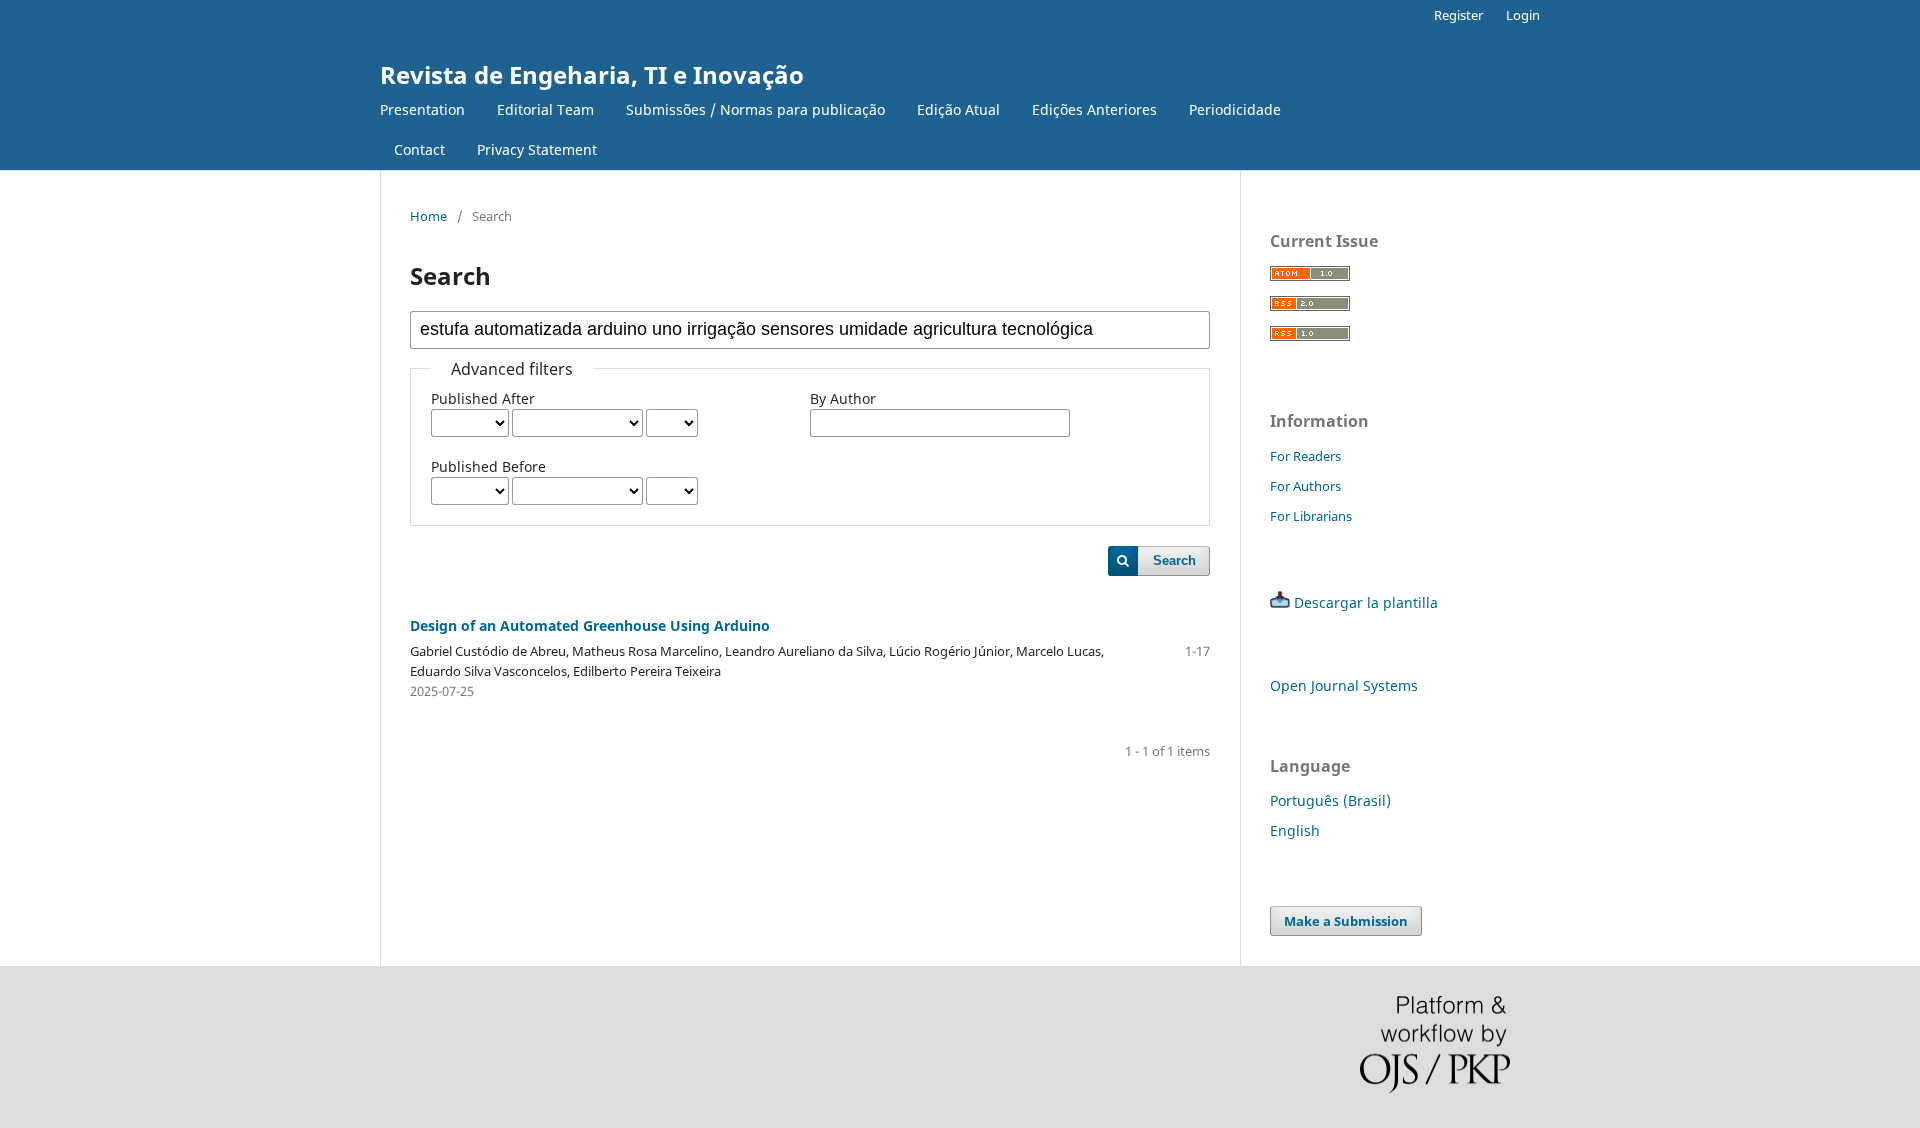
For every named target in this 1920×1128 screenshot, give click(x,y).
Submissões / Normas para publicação (755, 109)
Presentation (422, 109)
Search (1174, 560)
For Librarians (1311, 516)
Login (1523, 15)
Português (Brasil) (1330, 800)
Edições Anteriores (1094, 109)
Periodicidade (1235, 109)
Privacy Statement (537, 149)
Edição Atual (958, 109)
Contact (419, 149)
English (1295, 830)
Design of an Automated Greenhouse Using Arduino (590, 625)
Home (428, 216)
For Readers (1305, 456)
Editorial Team (545, 109)
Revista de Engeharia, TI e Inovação (592, 74)
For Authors (1305, 486)
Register (1458, 15)
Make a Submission (1346, 921)
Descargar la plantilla (1366, 602)
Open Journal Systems (1344, 685)
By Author (843, 398)
